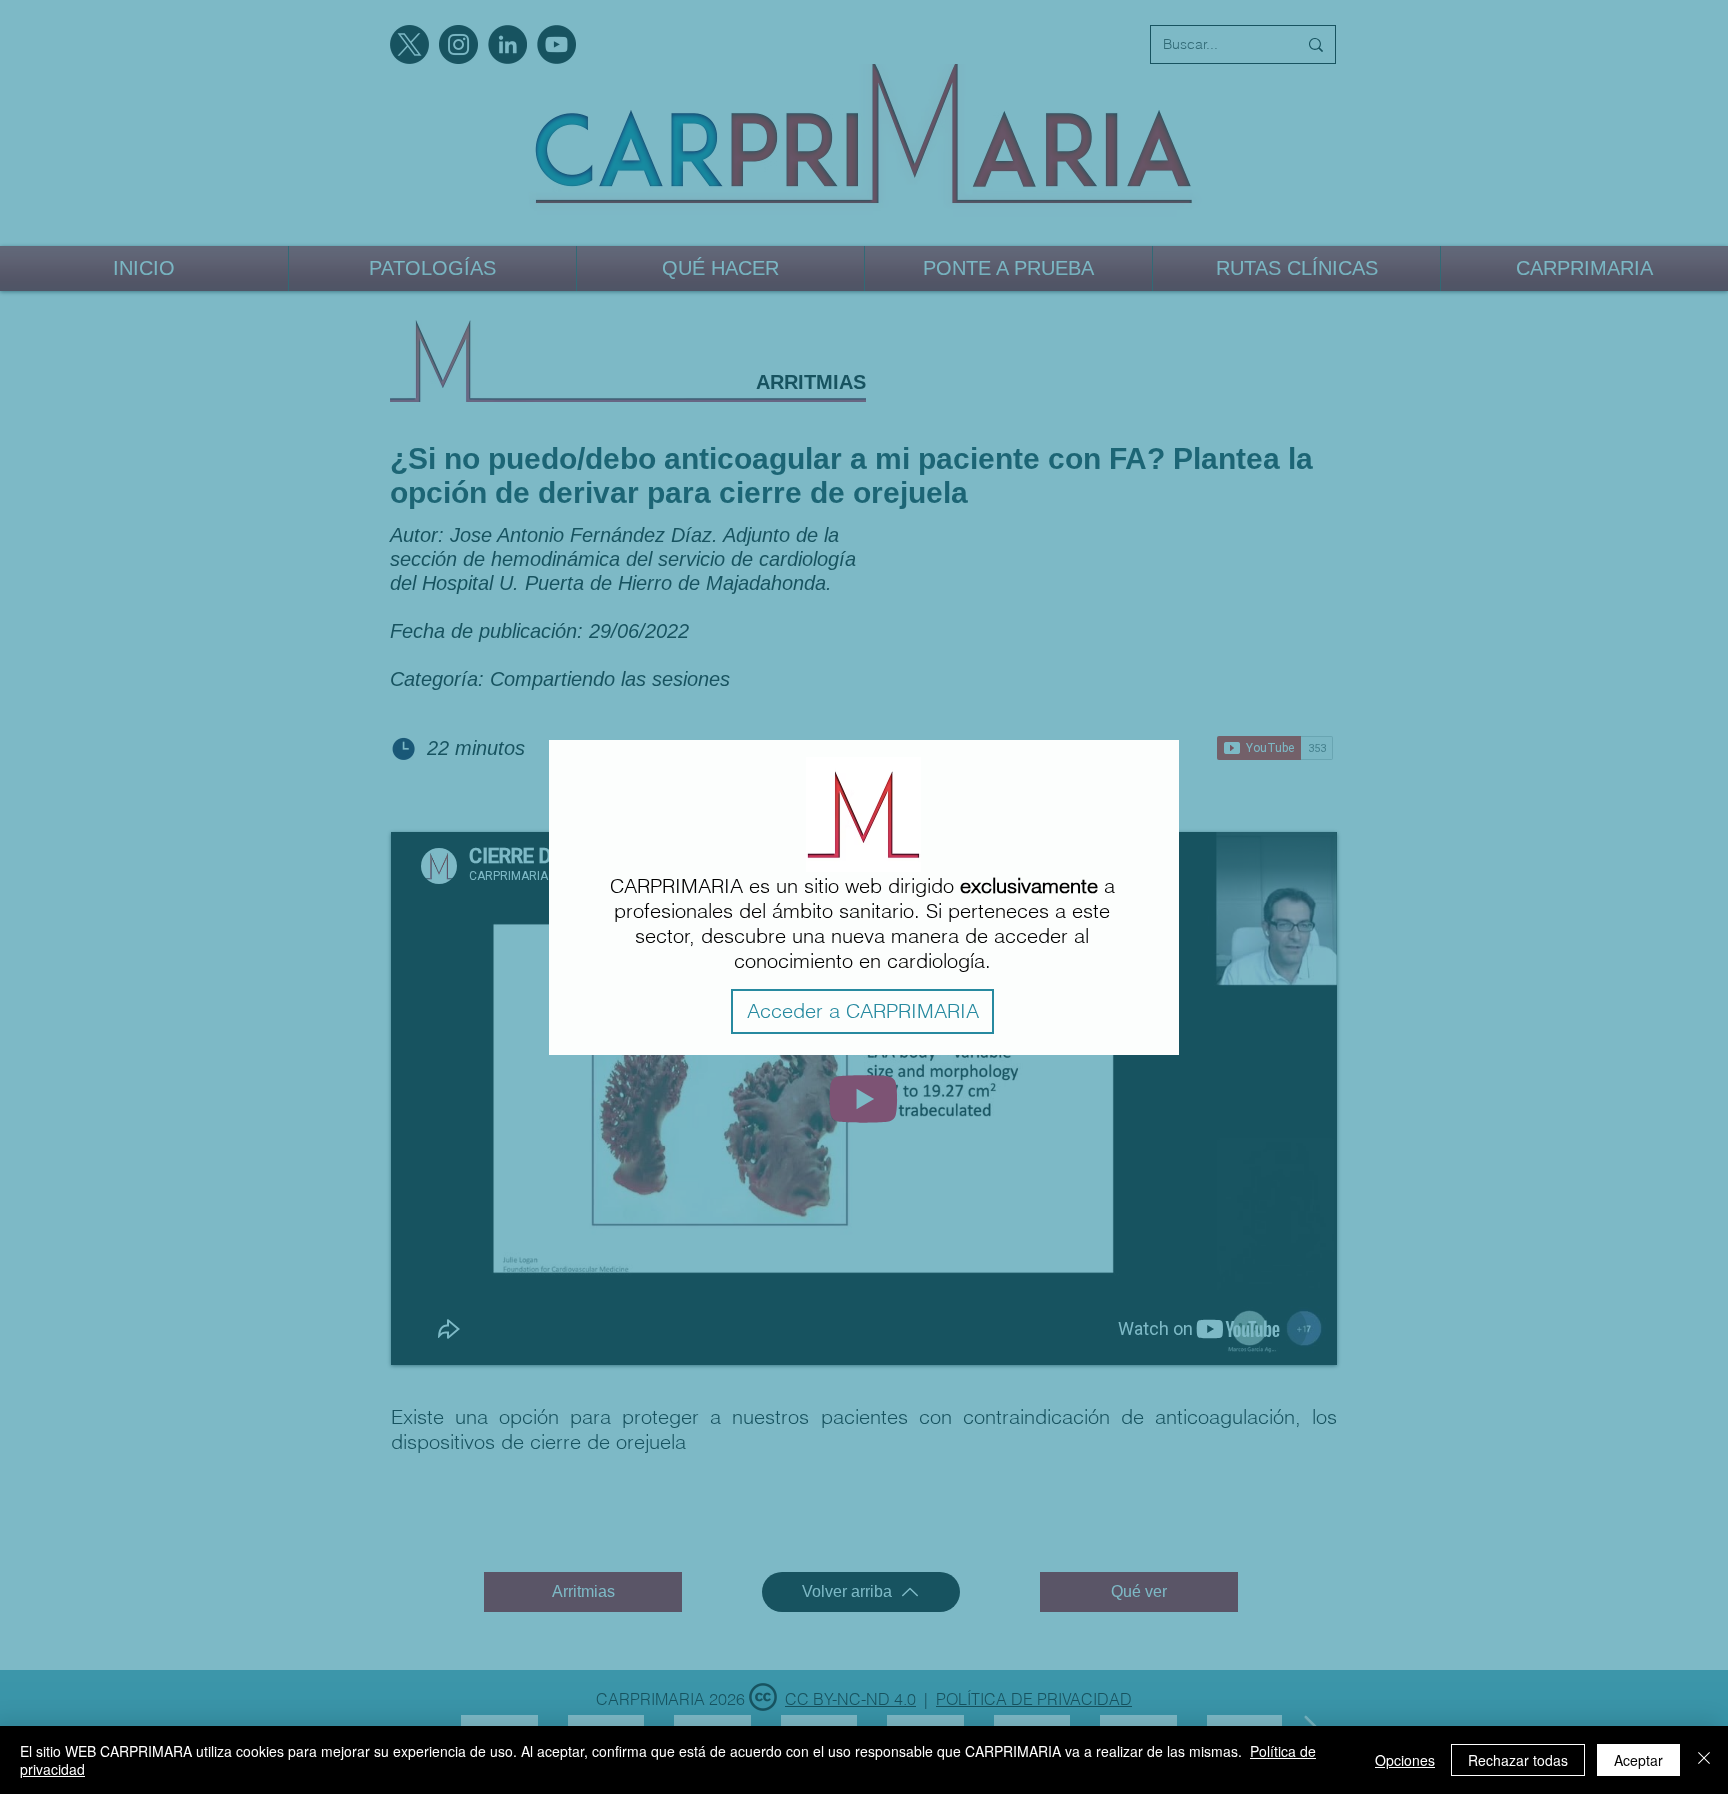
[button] (862, 1011)
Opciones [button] (1405, 1760)
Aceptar (1638, 1760)
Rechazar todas (1518, 1760)
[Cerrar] (1704, 1760)
